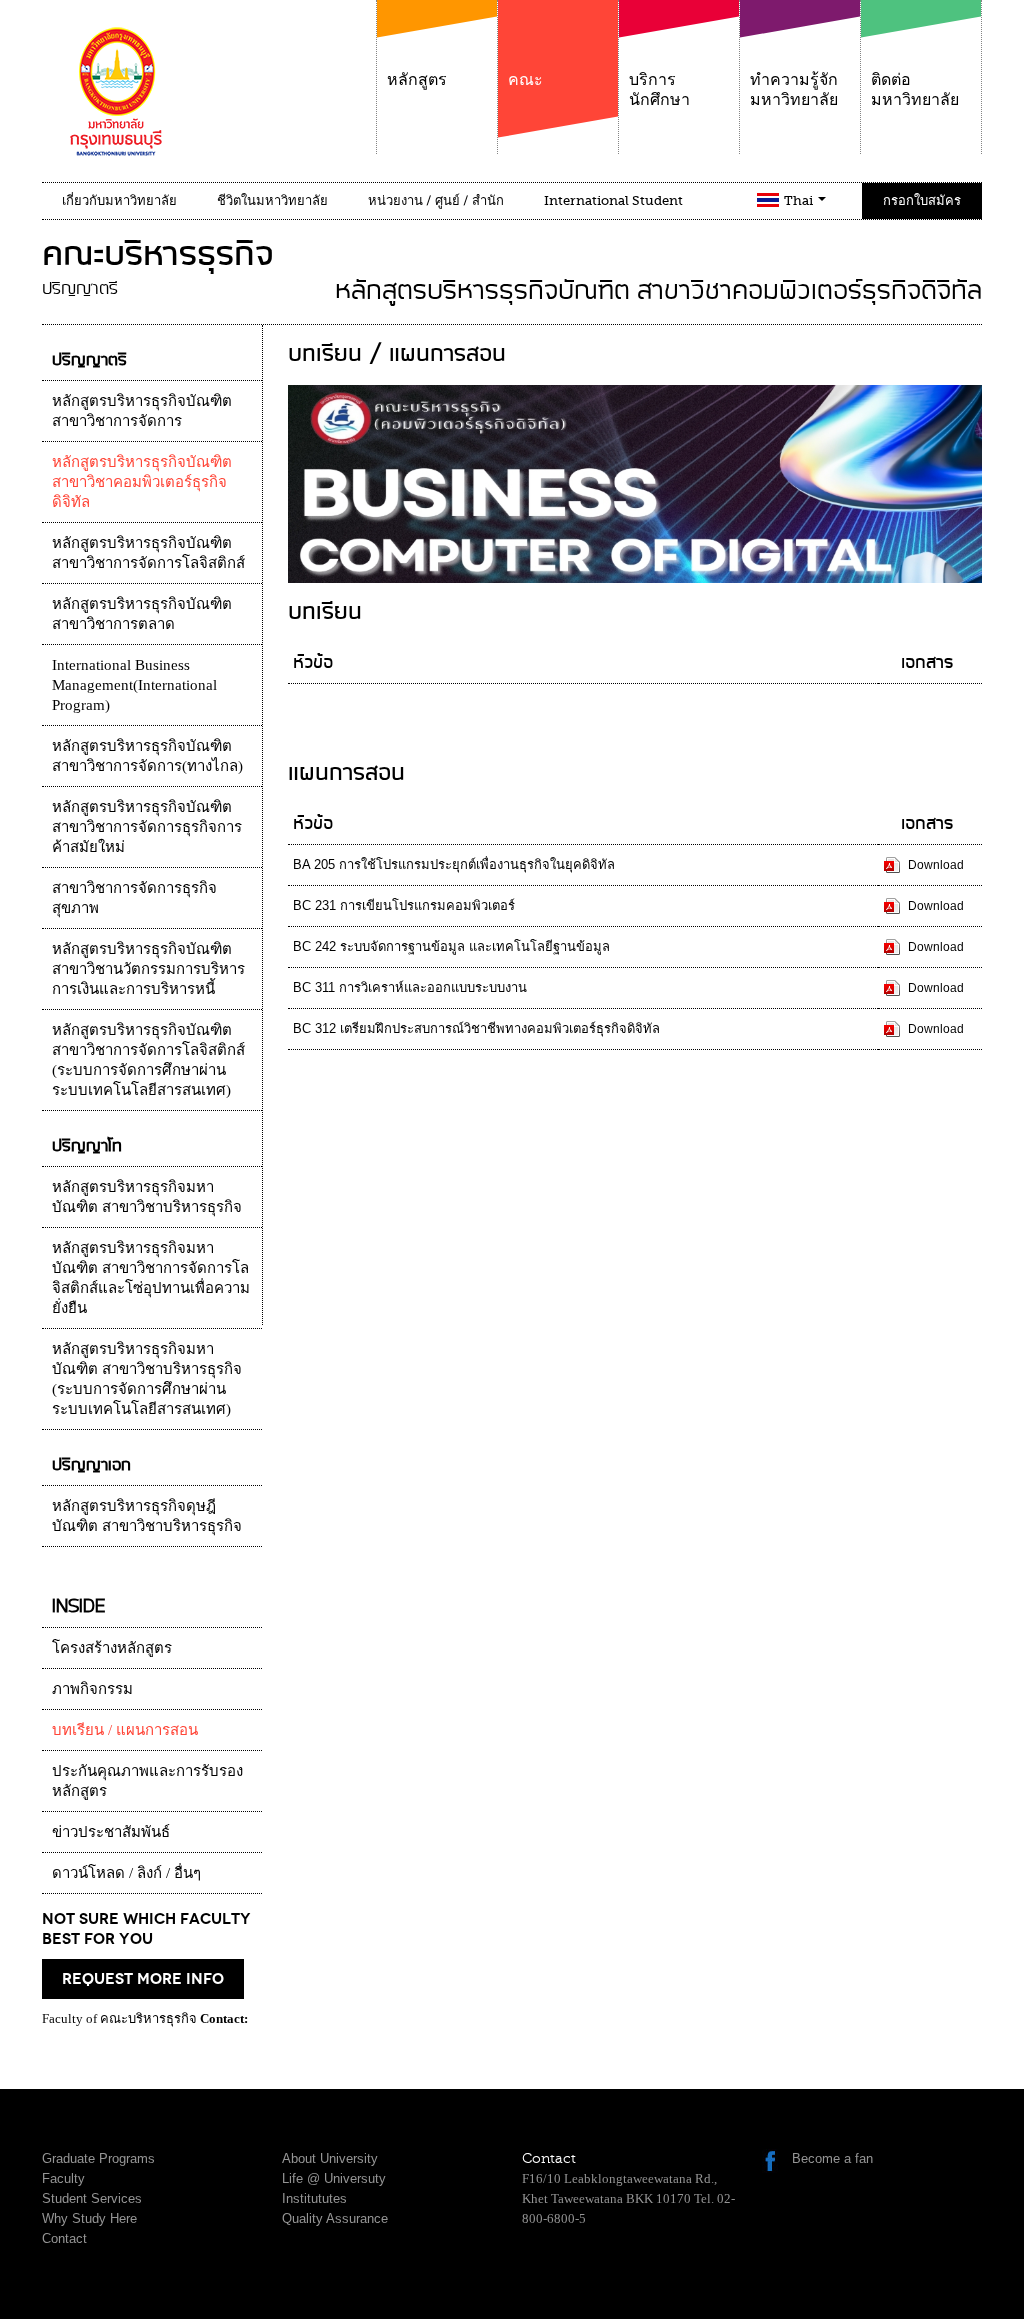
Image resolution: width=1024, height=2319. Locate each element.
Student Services (92, 2198)
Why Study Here (89, 2218)
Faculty (63, 2178)
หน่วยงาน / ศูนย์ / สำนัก (436, 200)
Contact (64, 2238)
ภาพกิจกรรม (92, 1689)
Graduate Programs (98, 2158)
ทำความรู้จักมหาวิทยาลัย (794, 90)
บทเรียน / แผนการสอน (125, 1730)
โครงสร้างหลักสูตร (112, 1648)
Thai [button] (800, 200)
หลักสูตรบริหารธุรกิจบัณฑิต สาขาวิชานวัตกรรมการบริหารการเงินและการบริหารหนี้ (148, 969)
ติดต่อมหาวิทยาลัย (915, 90)
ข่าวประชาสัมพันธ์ (111, 1832)
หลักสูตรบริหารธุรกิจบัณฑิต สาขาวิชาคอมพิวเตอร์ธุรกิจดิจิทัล (142, 482)
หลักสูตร (417, 80)
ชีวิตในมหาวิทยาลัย (272, 200)
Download (936, 865)
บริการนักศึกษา (659, 90)
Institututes (314, 2198)
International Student (613, 200)
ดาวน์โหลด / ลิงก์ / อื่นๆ (126, 1873)
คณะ (525, 80)
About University (330, 2158)
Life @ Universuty (334, 2178)
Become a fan (832, 2158)
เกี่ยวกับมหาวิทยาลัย (119, 200)
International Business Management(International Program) (134, 685)
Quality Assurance (335, 2218)
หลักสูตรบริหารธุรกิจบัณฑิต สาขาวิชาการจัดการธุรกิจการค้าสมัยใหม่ (147, 827)
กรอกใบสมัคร (922, 200)
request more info (143, 1979)
